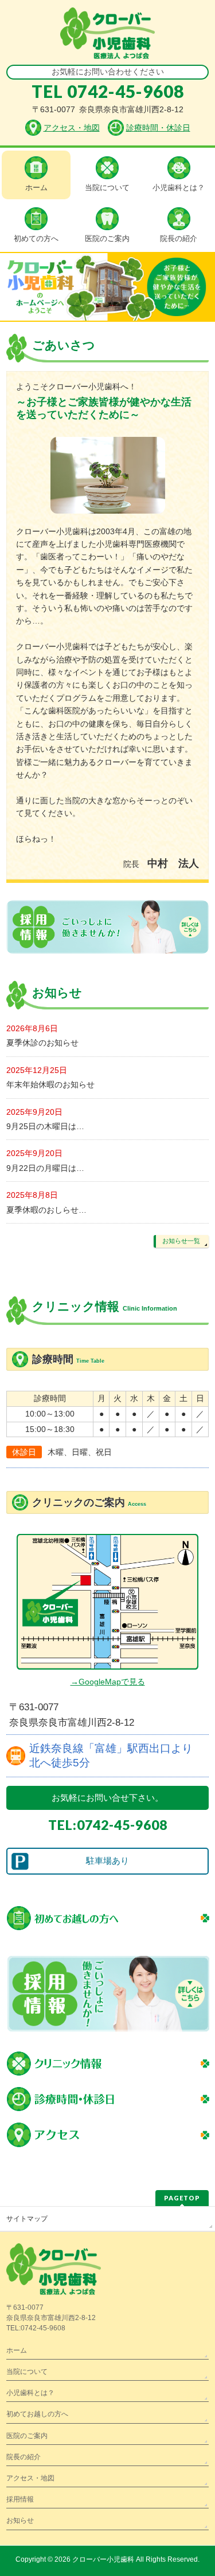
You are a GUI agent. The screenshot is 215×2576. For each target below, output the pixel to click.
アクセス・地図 (30, 2478)
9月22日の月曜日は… (45, 1168)
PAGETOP (182, 2198)
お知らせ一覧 (181, 1241)
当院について (27, 2372)
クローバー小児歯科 (103, 2559)
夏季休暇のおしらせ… (46, 1210)
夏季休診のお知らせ (42, 1043)
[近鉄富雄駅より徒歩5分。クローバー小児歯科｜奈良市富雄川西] (107, 46)
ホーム (17, 2350)
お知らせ (20, 2520)
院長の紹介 (24, 2457)
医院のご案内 (27, 2436)
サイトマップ (27, 2219)
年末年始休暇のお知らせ (50, 1084)
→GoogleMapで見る (108, 1682)
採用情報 (20, 2499)
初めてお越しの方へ (37, 2414)
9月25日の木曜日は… (45, 1126)
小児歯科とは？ (30, 2393)
